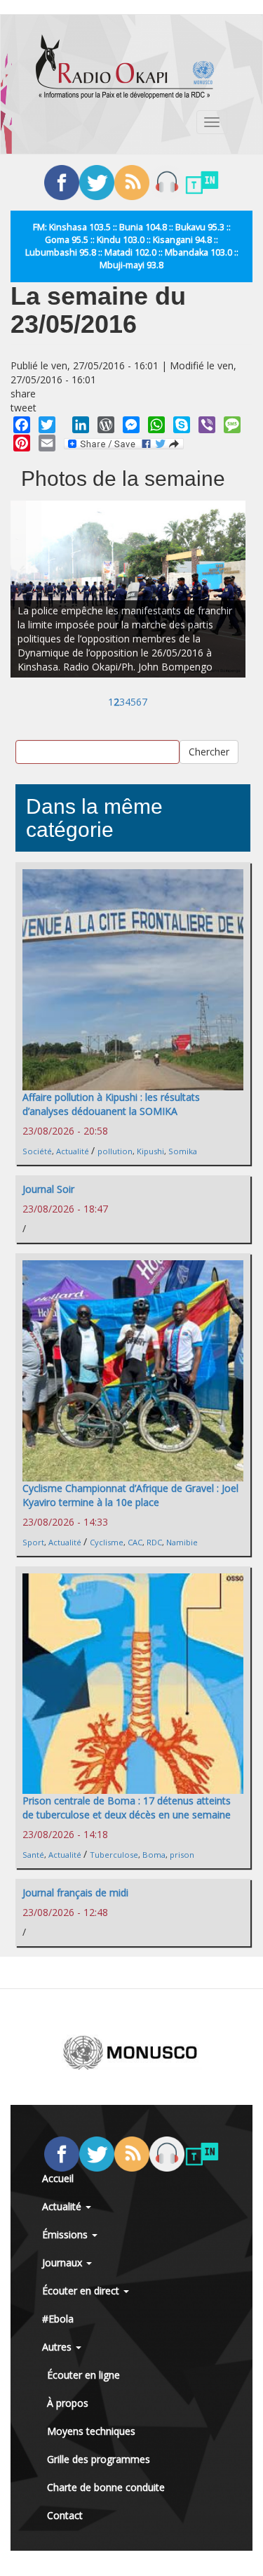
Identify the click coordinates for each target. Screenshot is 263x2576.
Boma (154, 1855)
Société (37, 1151)
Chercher (209, 752)
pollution (115, 1151)
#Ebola (58, 2319)
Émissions (66, 2234)
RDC (154, 1542)
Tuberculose (114, 1855)
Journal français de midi (75, 1893)
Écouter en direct (82, 2291)
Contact (65, 2515)
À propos (68, 2403)
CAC (135, 1542)
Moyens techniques (91, 2431)
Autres (58, 2347)
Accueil (58, 2178)
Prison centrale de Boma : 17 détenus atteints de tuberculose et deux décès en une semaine (127, 1808)
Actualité (73, 1151)
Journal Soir (48, 1189)
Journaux (63, 2263)
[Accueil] (125, 67)
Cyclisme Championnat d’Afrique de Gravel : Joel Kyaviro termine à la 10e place (130, 1495)
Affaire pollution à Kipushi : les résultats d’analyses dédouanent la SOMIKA (111, 1104)
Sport (33, 1542)
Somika (183, 1151)
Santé (33, 1855)
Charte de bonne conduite (106, 2487)
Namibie (182, 1542)
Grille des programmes (99, 2459)
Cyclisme (107, 1542)
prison (182, 1855)
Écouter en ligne (83, 2375)
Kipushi (150, 1151)
